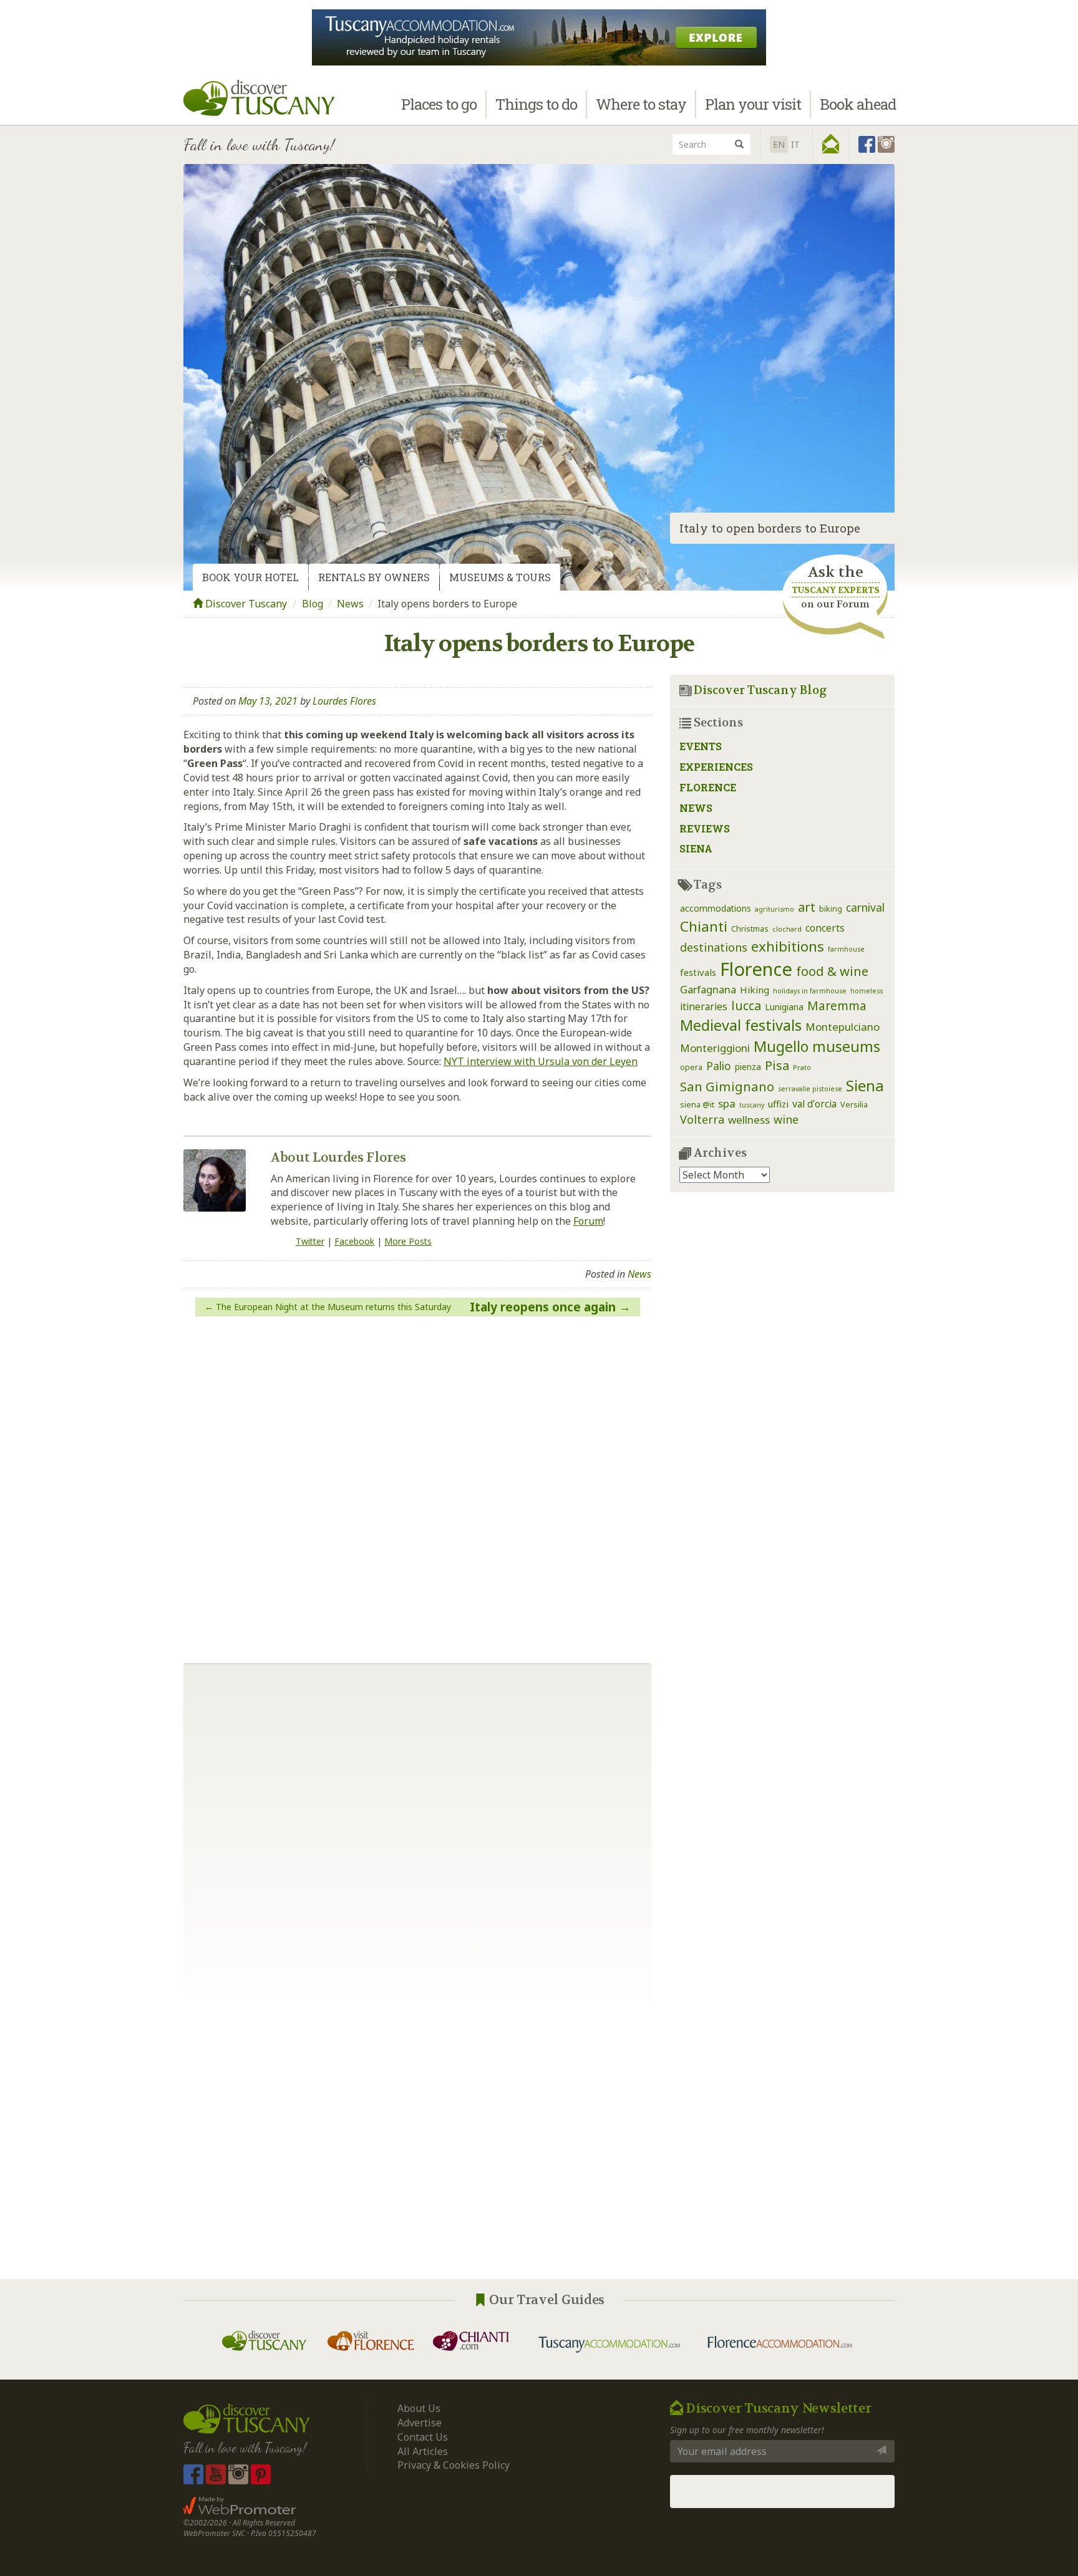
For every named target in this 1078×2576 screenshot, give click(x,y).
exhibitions (788, 946)
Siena (696, 848)
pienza (748, 1067)
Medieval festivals (741, 1025)
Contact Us (423, 2437)
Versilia (854, 1105)
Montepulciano (842, 1027)
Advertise (420, 2423)
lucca (746, 1006)
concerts (825, 928)
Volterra (702, 1119)
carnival (865, 907)
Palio (719, 1066)
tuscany (752, 1105)
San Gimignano (727, 1086)
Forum (588, 1221)
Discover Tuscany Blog (760, 690)
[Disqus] (417, 1485)
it (795, 144)
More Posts (408, 1241)
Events (701, 746)
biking (831, 909)
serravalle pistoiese (810, 1089)
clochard (787, 929)
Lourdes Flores (344, 701)
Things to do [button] (536, 104)
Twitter (310, 1241)
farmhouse (846, 949)
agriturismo (775, 909)
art (807, 907)
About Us (419, 2408)
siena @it (697, 1105)
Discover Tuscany (245, 604)
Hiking (755, 990)
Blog (313, 604)
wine (786, 1119)
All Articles (423, 2451)
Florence (708, 787)
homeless (867, 991)
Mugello (781, 1046)
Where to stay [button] (641, 104)
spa (727, 1103)
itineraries (704, 1006)
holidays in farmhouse (810, 991)
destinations (714, 947)
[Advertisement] (539, 2148)
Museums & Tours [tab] (500, 577)
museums (846, 1046)
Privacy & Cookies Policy (454, 2465)
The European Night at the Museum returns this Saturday (333, 1307)
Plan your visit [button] (753, 104)
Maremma (837, 1006)
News (350, 604)
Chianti (704, 926)
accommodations (716, 908)
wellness (749, 1120)
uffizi (778, 1104)
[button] (831, 144)
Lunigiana (784, 1007)
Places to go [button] (439, 104)
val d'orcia (814, 1104)
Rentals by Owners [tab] (374, 577)
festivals (698, 972)
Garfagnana (708, 989)
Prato (802, 1068)
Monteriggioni (715, 1048)
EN (779, 144)
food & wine (832, 971)
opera (691, 1067)
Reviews (705, 828)
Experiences (716, 767)
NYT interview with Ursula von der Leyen (541, 1061)
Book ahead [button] (858, 104)
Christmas (750, 929)
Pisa (777, 1065)
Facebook (354, 1241)
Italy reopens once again (543, 1307)
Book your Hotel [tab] (250, 577)
